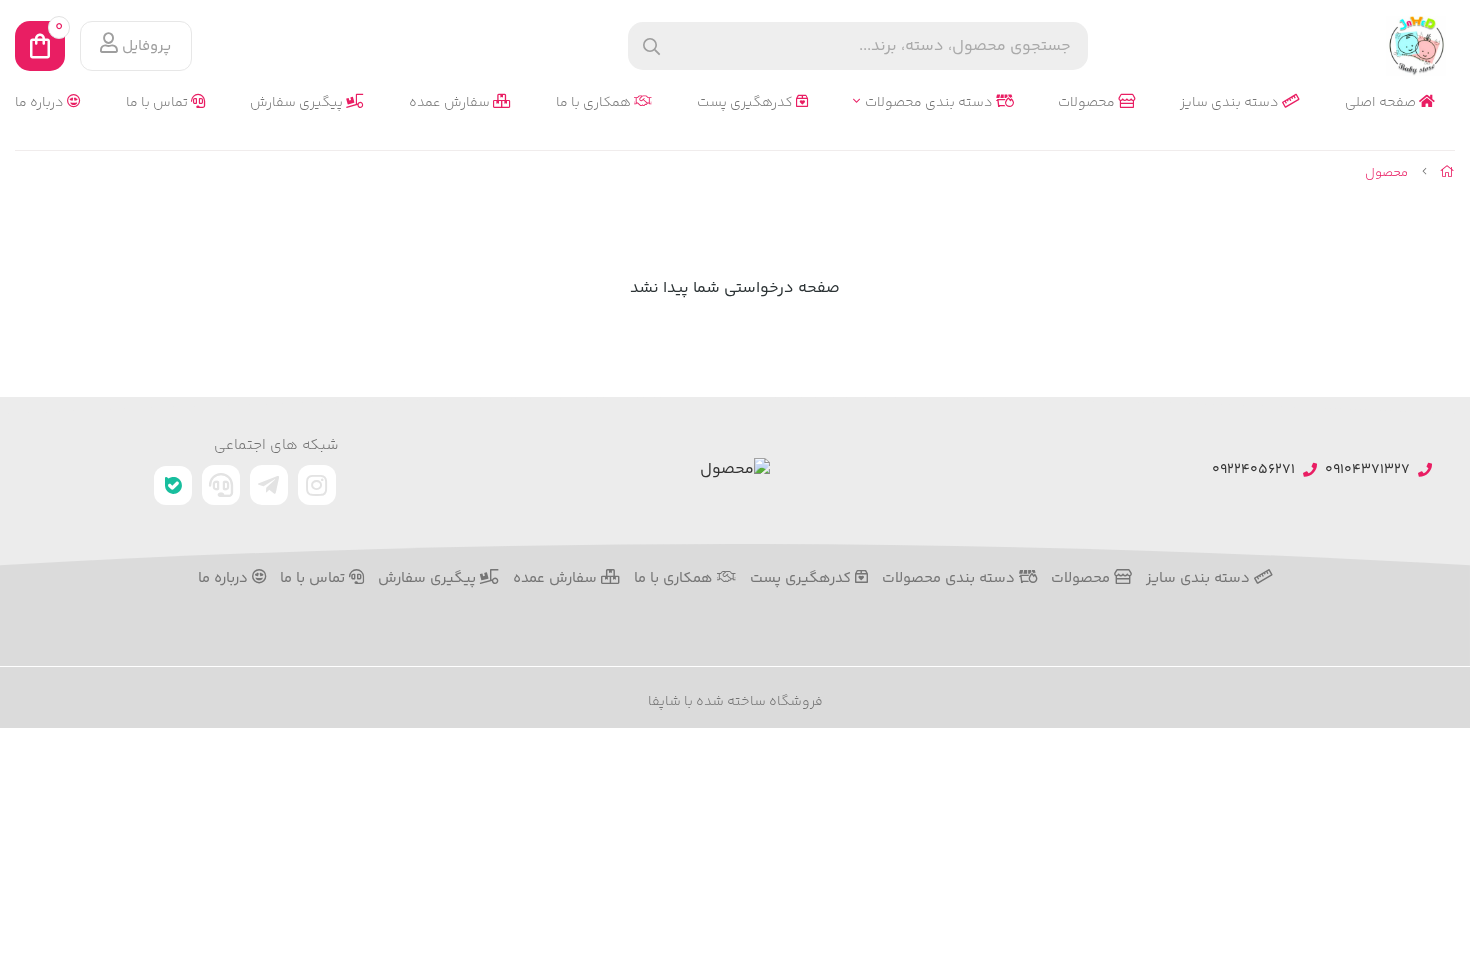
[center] (651, 46)
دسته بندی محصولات (930, 103)
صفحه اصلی (1382, 103)
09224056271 (1253, 470)
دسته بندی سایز (1231, 103)
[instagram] (317, 485)
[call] (221, 485)
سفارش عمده (451, 103)
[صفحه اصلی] (1447, 173)
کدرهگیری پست (746, 103)
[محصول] (735, 470)
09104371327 (1367, 470)
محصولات (1088, 103)
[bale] (173, 485)
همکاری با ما (595, 103)
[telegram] (269, 485)
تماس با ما (158, 103)
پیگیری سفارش (298, 103)
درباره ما (41, 103)
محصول (1386, 173)
